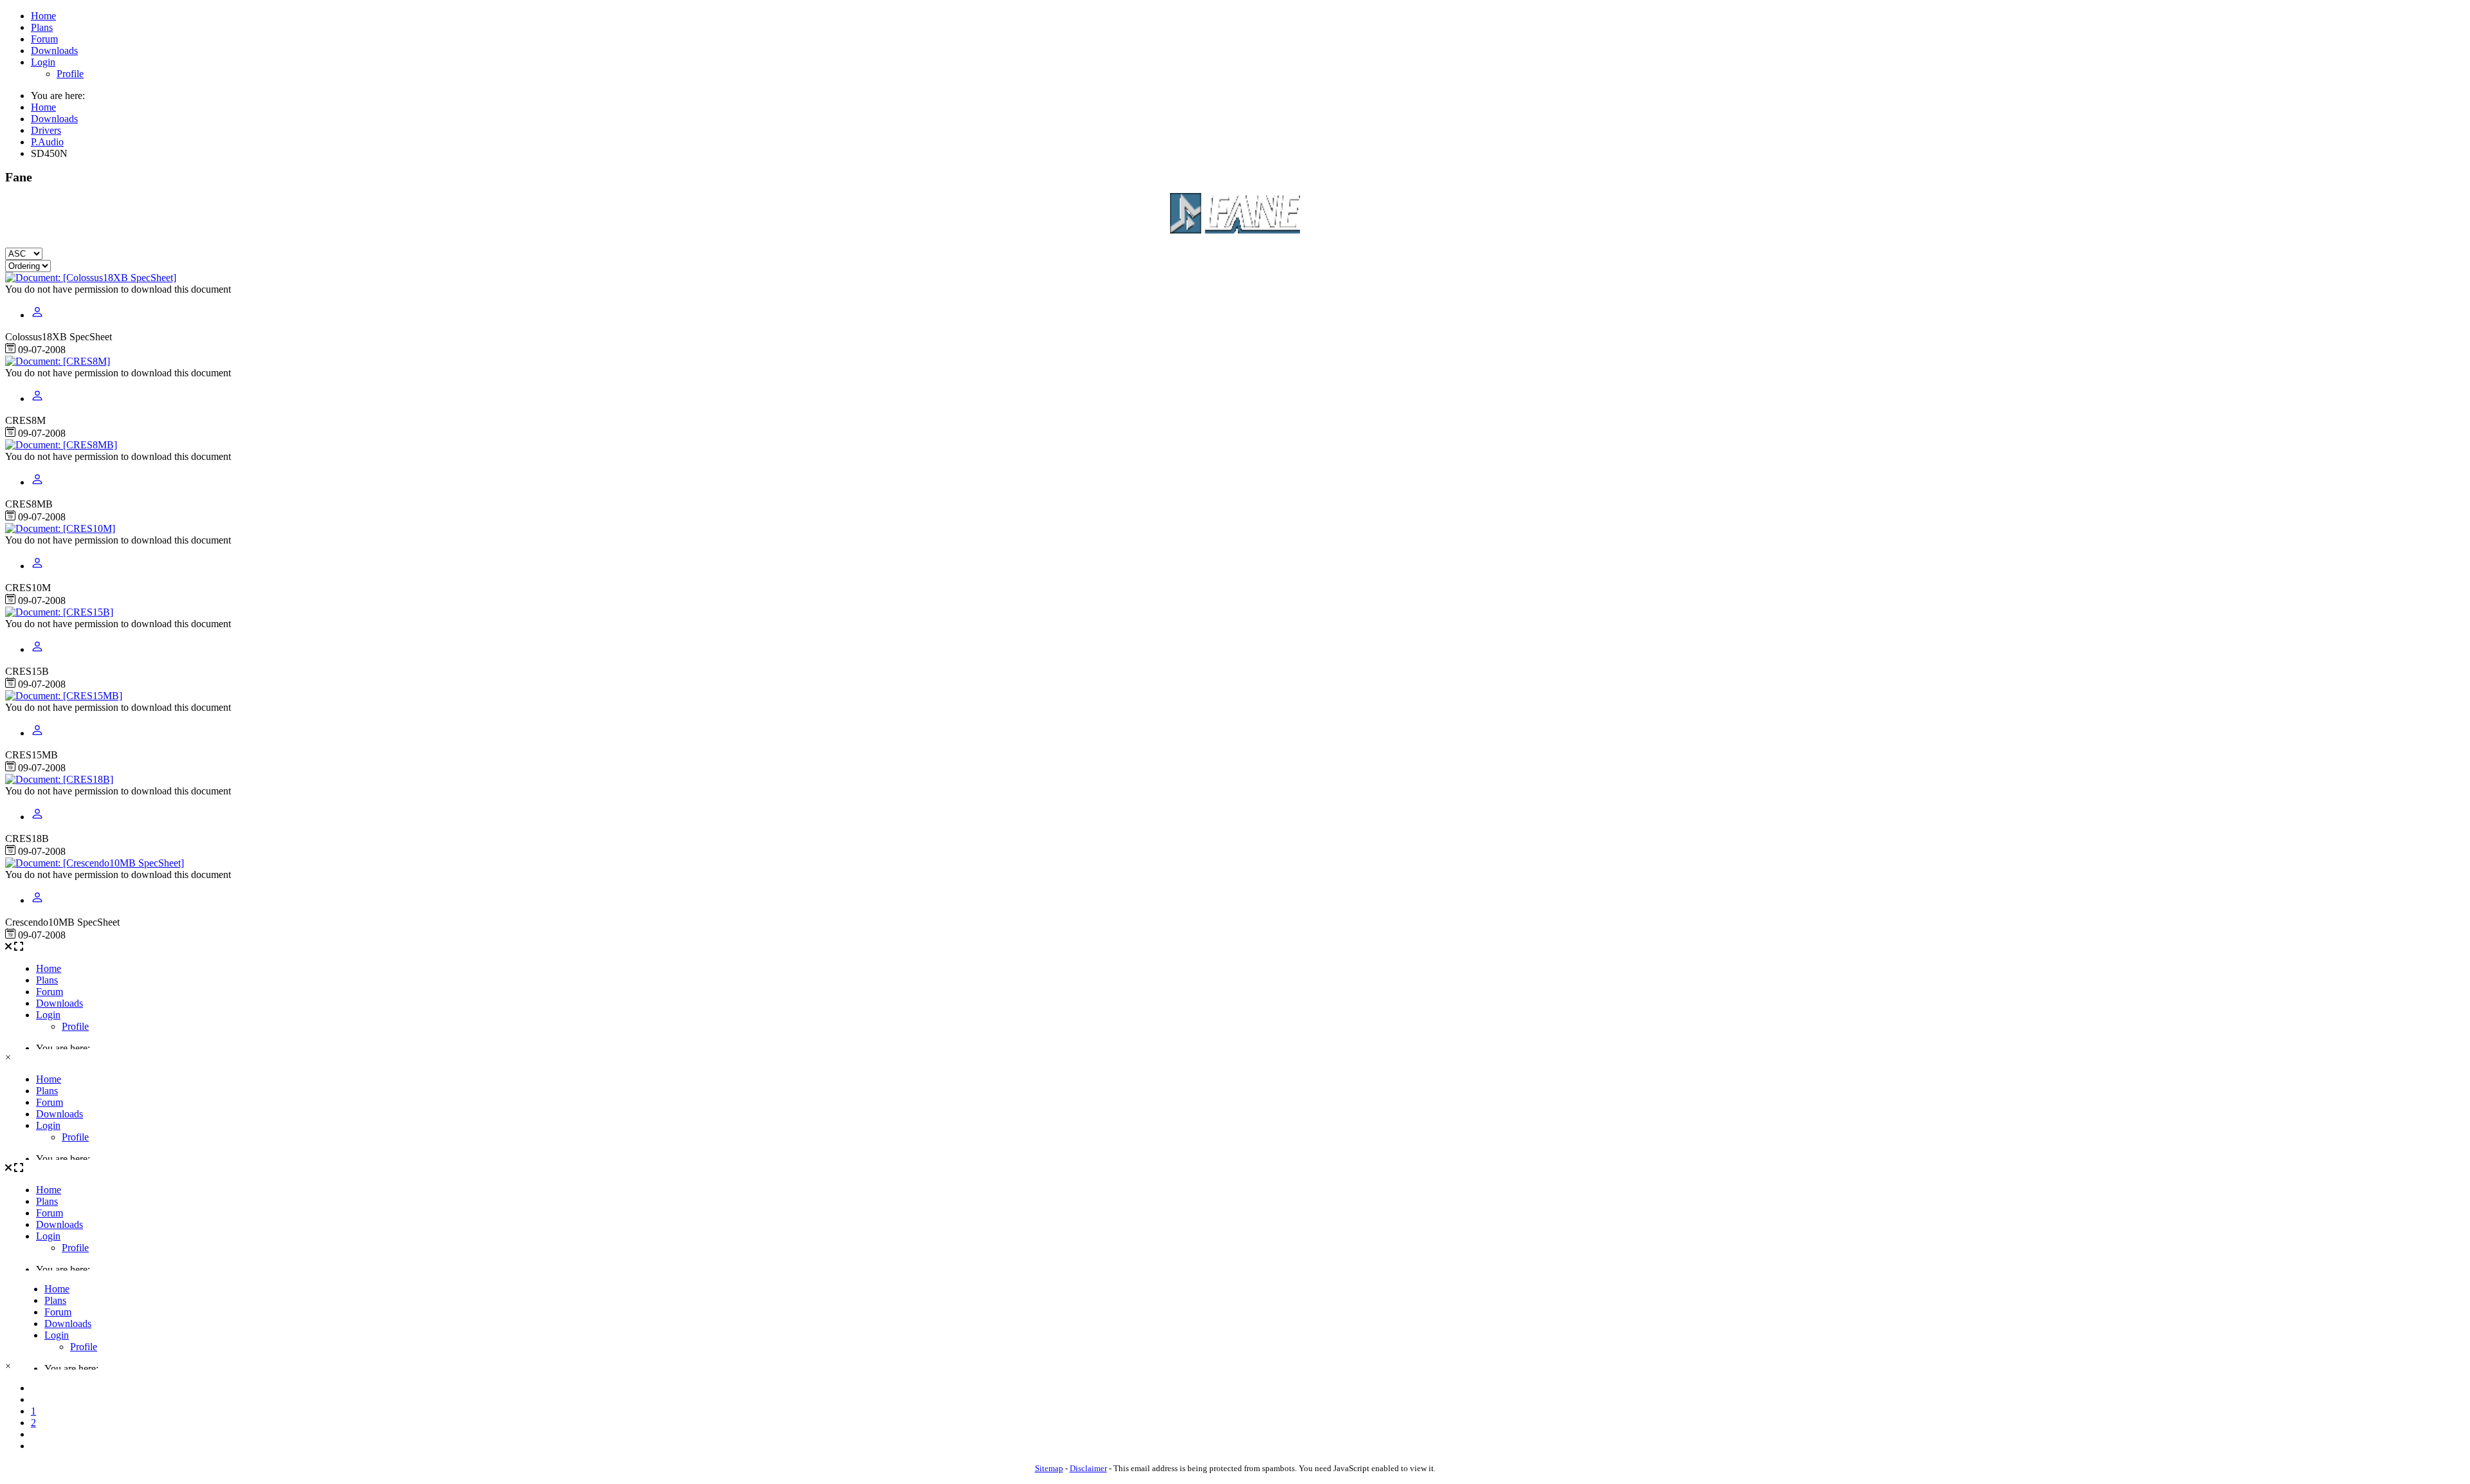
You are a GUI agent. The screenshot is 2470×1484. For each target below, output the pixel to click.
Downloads (54, 50)
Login (43, 62)
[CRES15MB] (64, 696)
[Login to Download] (37, 315)
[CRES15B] (59, 612)
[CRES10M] (60, 528)
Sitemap (1049, 1468)
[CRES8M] (58, 361)
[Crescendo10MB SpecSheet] (95, 863)
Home (43, 16)
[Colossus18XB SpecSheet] (91, 278)
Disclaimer (1088, 1468)
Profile (70, 74)
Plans (42, 27)
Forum (44, 39)
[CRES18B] (59, 779)
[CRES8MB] (61, 445)
